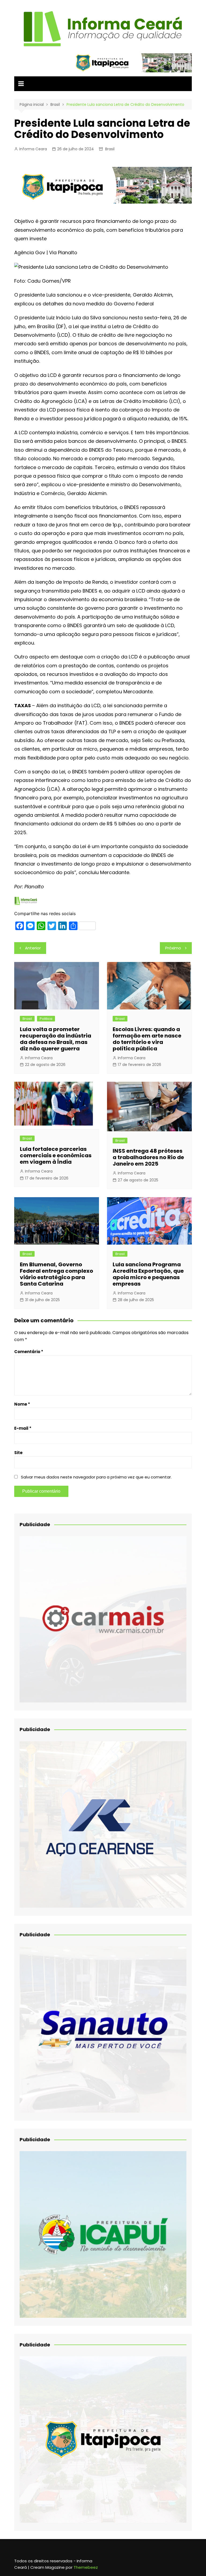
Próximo (173, 948)
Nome (22, 1404)
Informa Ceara (33, 149)
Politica (46, 1019)
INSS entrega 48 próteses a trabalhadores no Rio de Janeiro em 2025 (148, 1157)
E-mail (23, 1428)
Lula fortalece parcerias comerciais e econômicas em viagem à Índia (56, 1155)
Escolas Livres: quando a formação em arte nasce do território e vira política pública (147, 1039)
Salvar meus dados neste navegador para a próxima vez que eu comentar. (96, 1477)
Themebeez (86, 2567)
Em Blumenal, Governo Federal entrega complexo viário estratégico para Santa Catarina (56, 1274)
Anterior (33, 948)
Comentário (29, 1352)
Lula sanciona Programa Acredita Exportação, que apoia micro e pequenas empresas (148, 1274)
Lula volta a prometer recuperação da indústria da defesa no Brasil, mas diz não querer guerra (56, 1039)
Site (18, 1453)
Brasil (110, 149)
